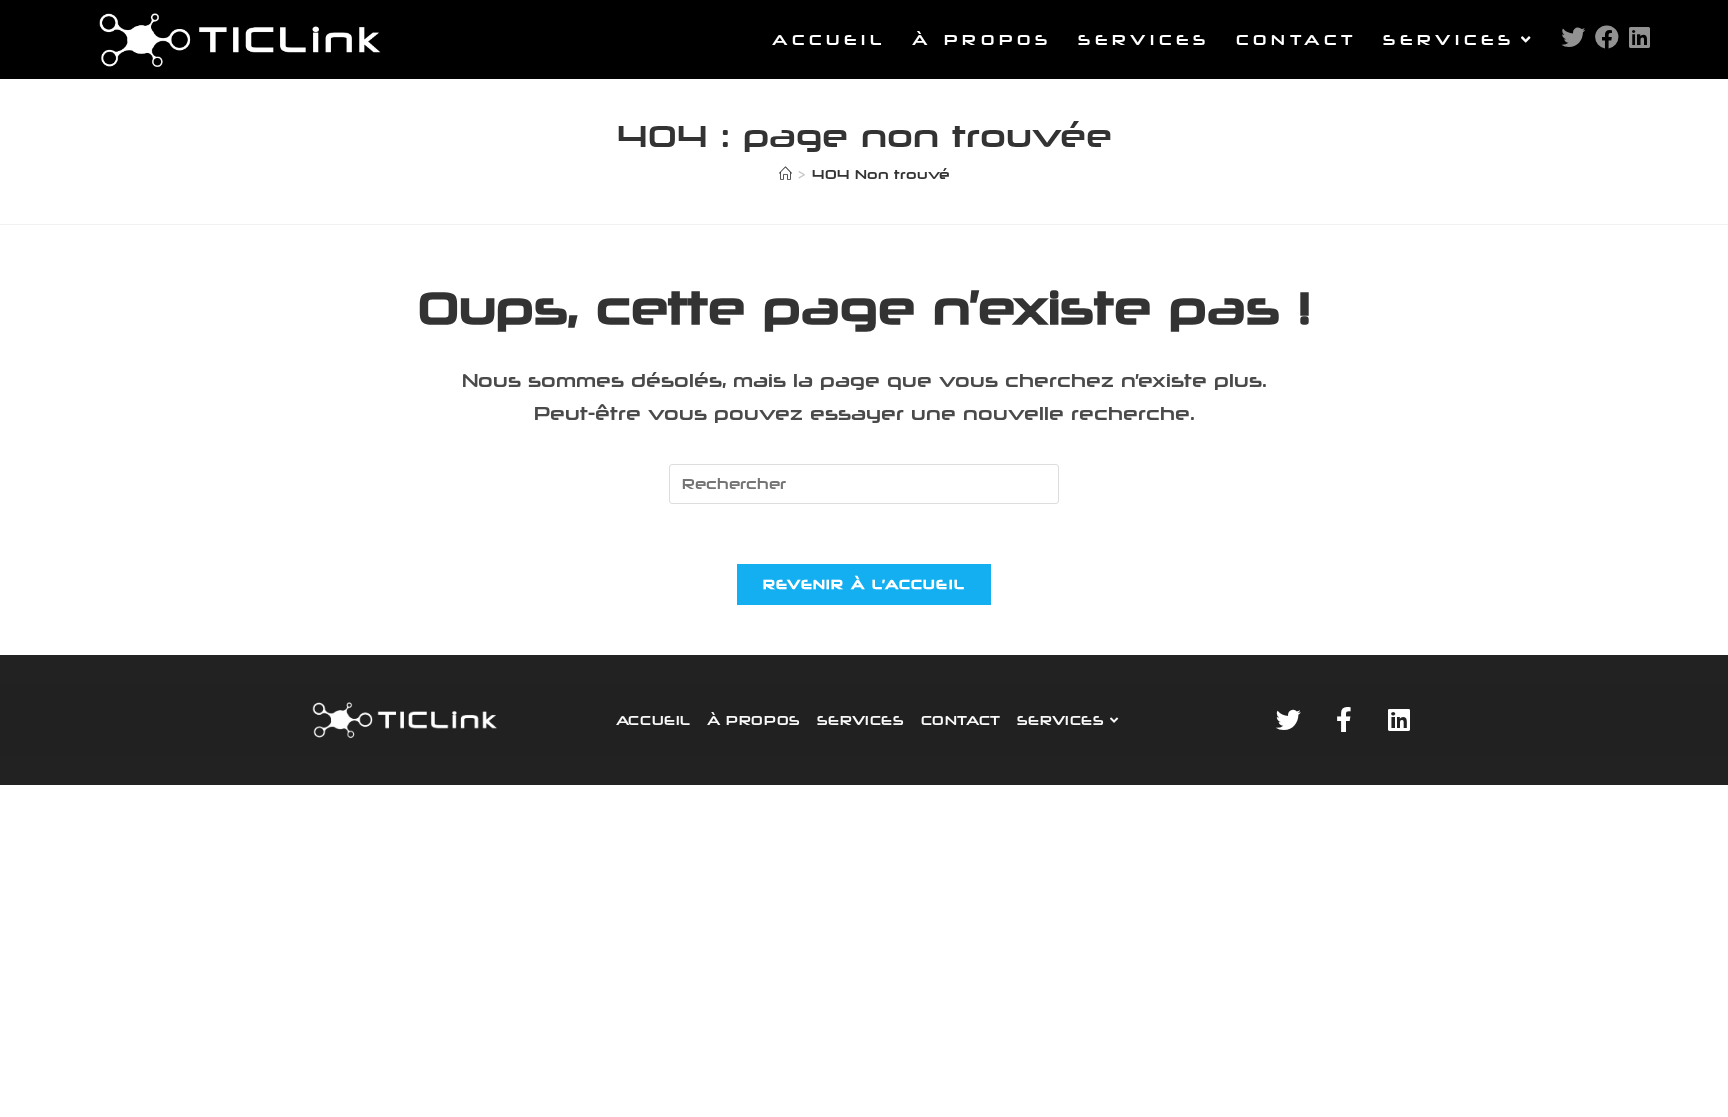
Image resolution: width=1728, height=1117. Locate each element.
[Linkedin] (1399, 720)
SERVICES (861, 720)
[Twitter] (1289, 720)
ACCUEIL (653, 720)
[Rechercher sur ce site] (864, 482)
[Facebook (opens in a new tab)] (1607, 37)
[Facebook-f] (1344, 720)
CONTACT (961, 720)
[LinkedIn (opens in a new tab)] (1639, 37)
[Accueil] (785, 174)
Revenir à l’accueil (864, 584)
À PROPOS (754, 720)
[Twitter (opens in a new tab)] (1573, 37)
